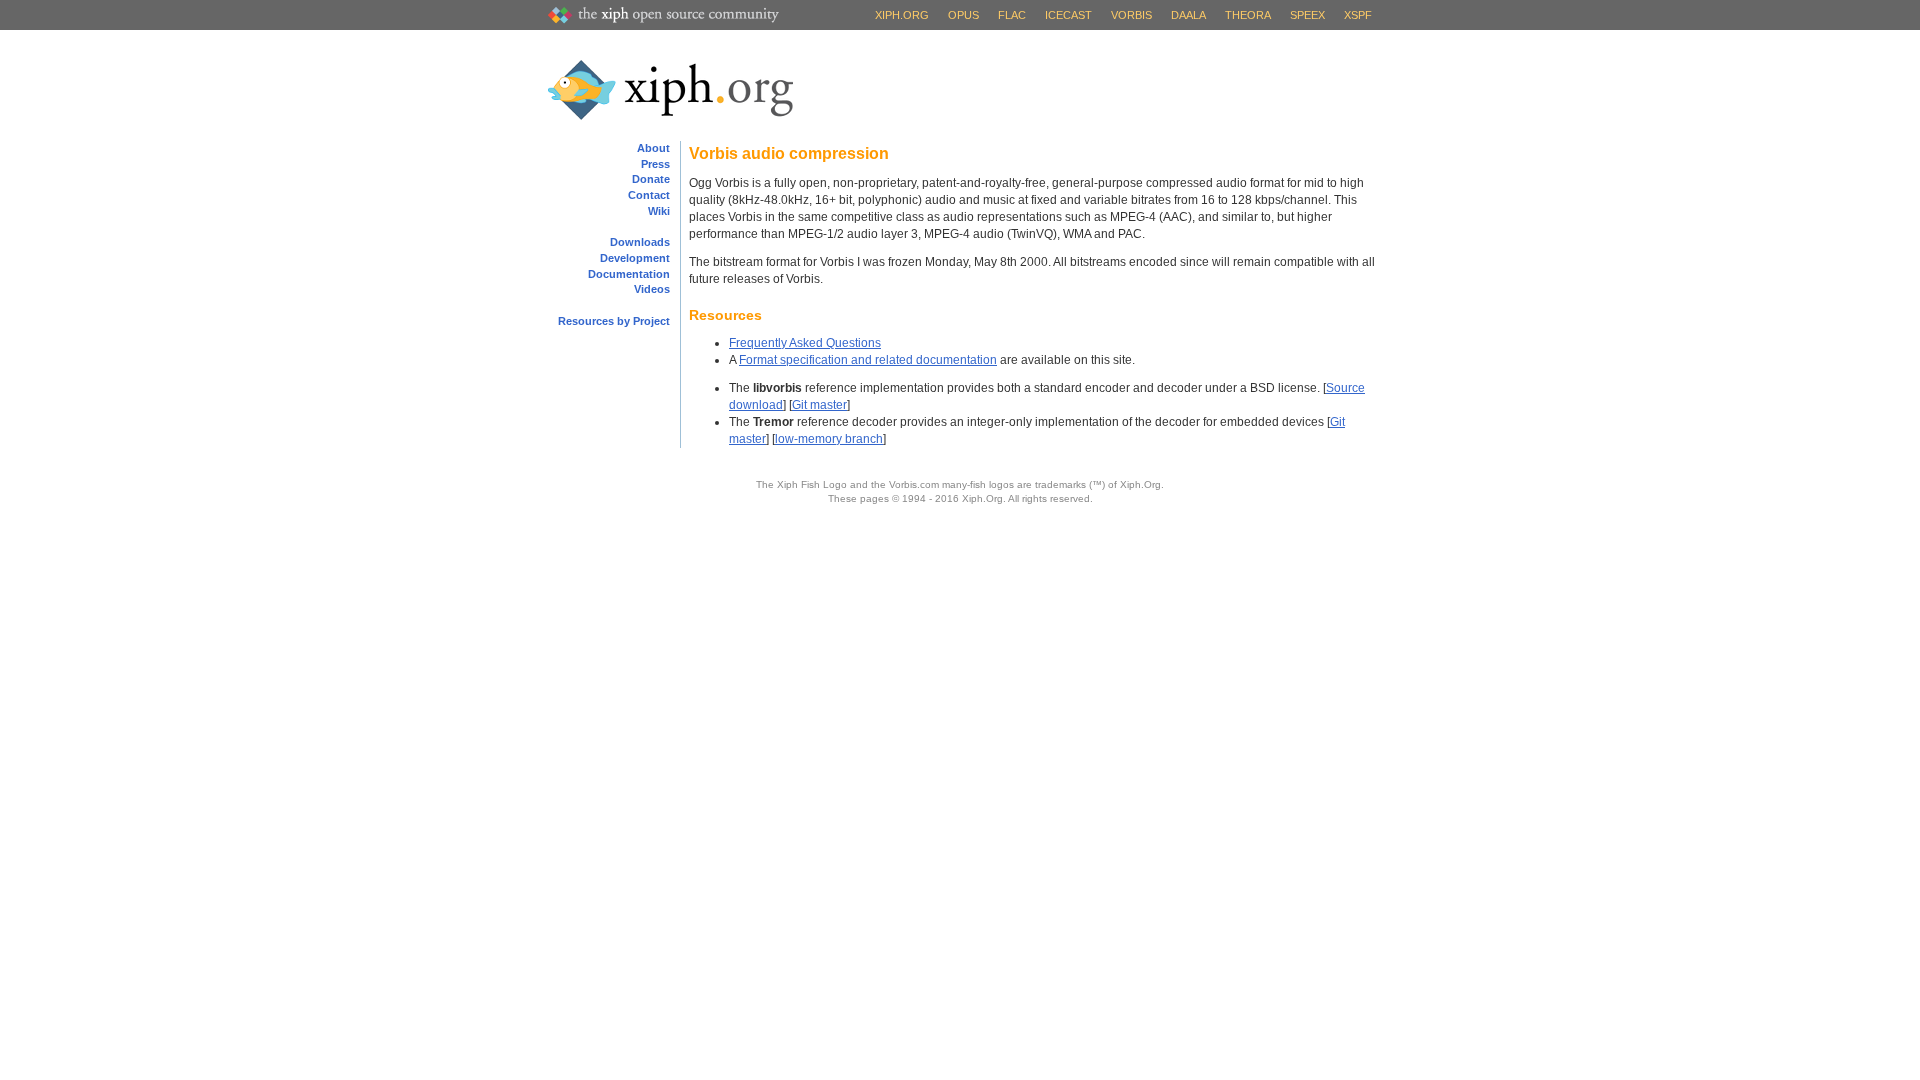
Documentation (629, 274)
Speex (1307, 15)
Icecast (1068, 15)
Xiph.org (902, 15)
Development (635, 258)
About (653, 148)
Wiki (659, 211)
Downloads (640, 242)
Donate (651, 179)
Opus (963, 15)
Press (655, 164)
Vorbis (1131, 15)
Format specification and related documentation (868, 360)
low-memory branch (829, 439)
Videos (652, 289)
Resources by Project (614, 321)
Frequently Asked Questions (805, 343)
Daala (1188, 15)
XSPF (1358, 15)
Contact (649, 195)
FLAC (1012, 15)
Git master (819, 405)
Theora (1248, 15)
